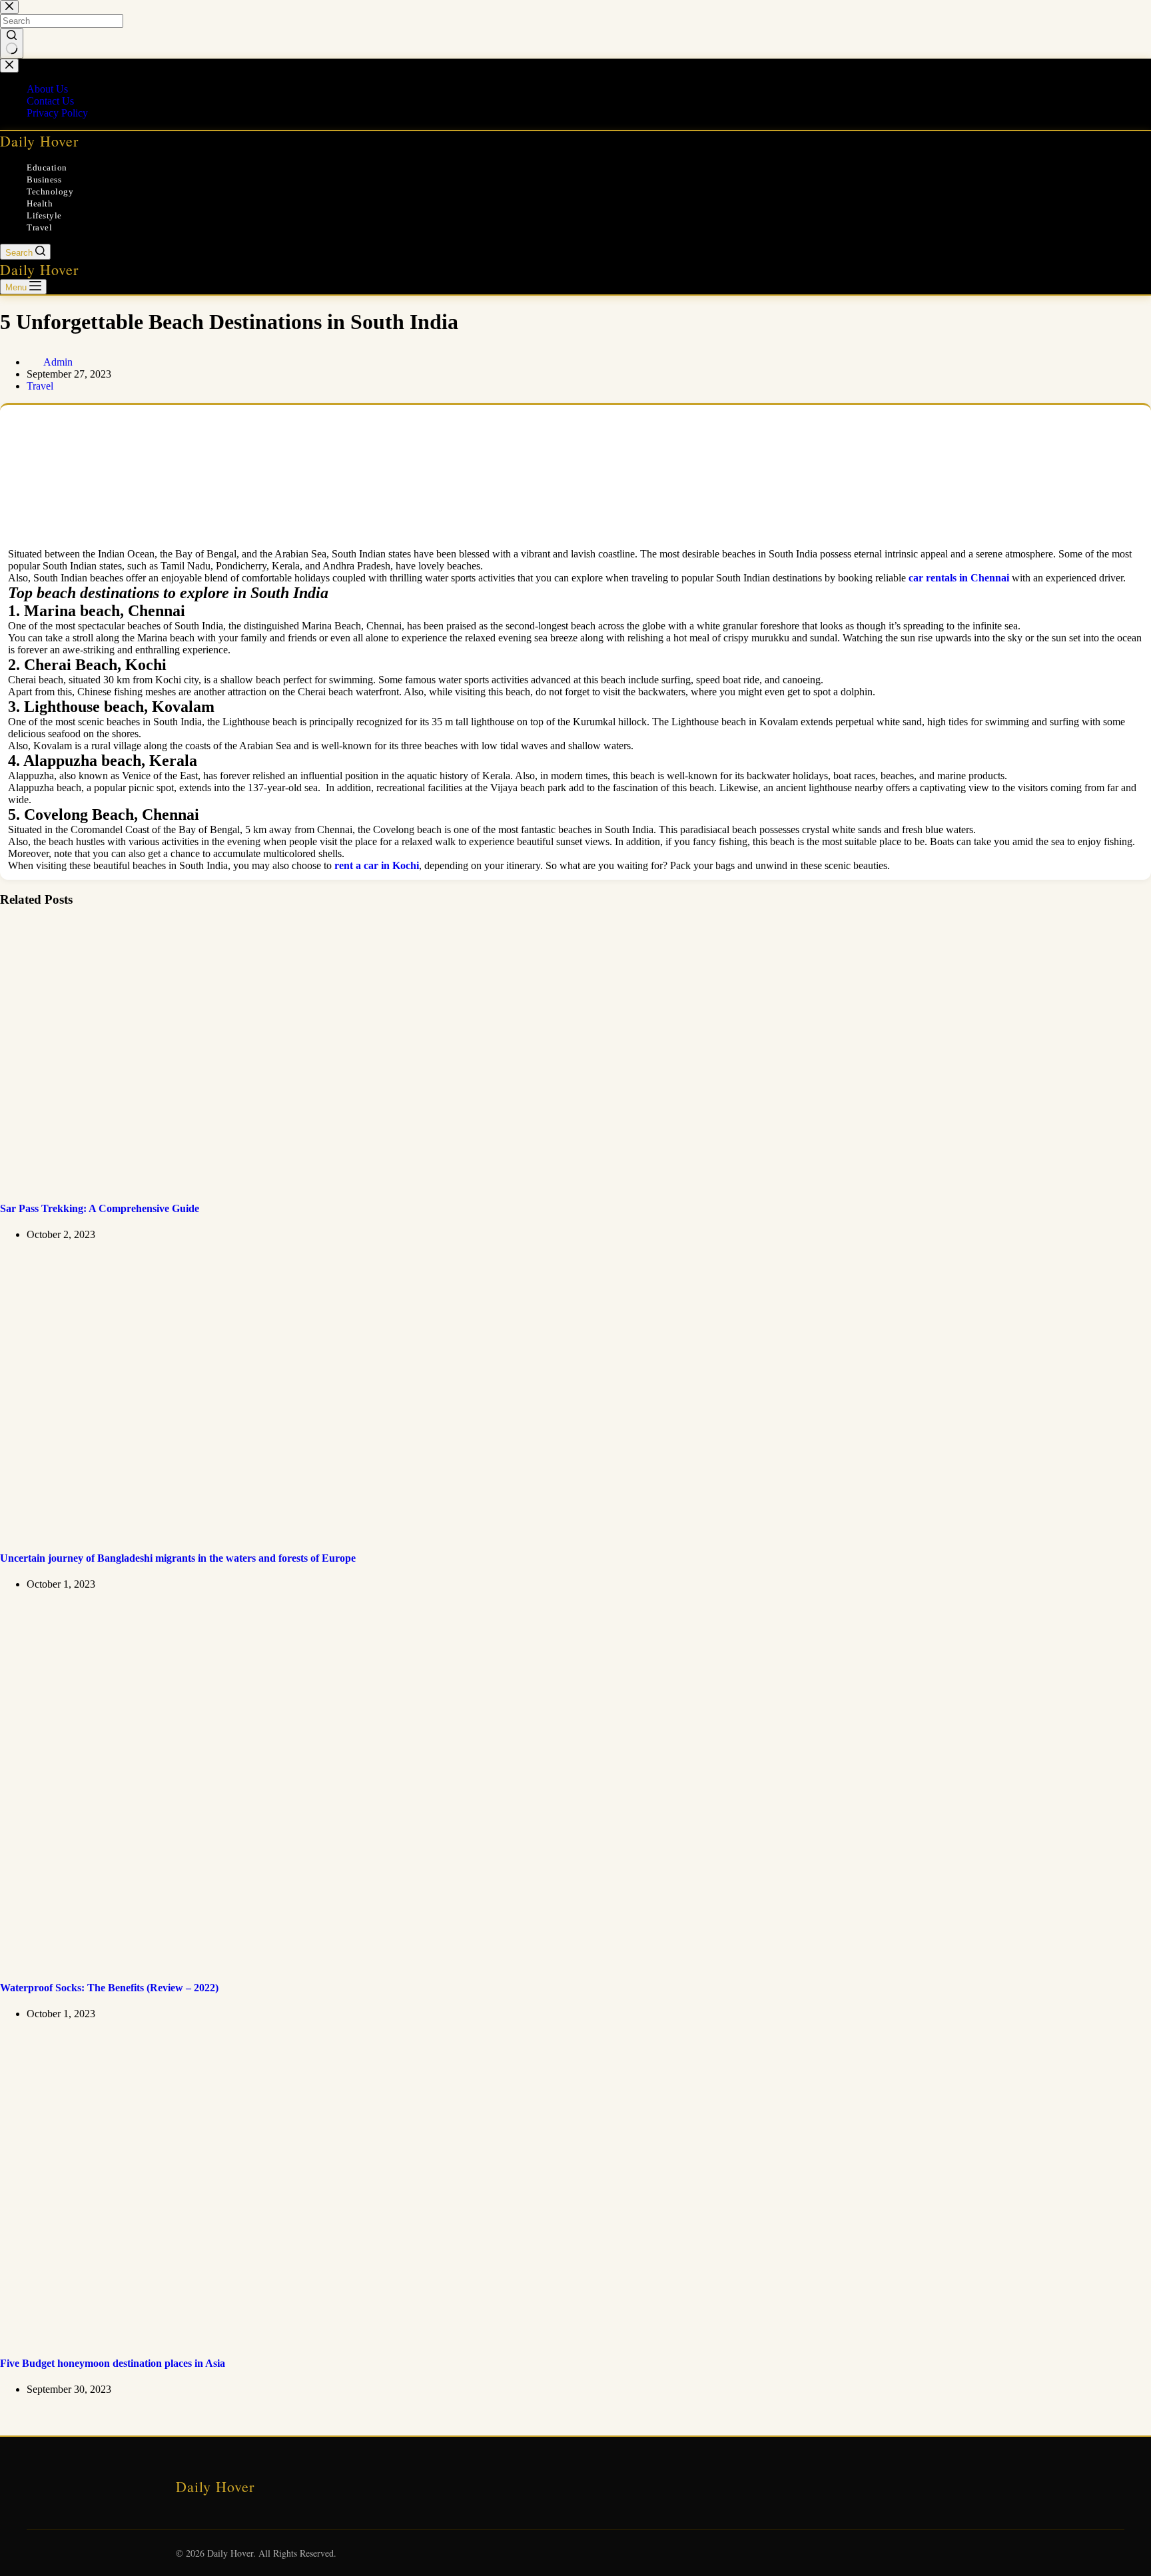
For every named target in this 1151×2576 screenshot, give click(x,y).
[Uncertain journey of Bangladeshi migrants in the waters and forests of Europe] (213, 1532)
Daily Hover (39, 141)
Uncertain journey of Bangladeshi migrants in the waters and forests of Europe (178, 1558)
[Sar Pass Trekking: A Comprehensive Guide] (233, 1182)
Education (47, 167)
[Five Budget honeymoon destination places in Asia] (233, 2337)
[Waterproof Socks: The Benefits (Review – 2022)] (256, 1961)
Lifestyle (44, 215)
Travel (39, 227)
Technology (50, 191)
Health (40, 203)
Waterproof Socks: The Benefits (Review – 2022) (109, 1988)
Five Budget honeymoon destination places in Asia (113, 2363)
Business (44, 179)
